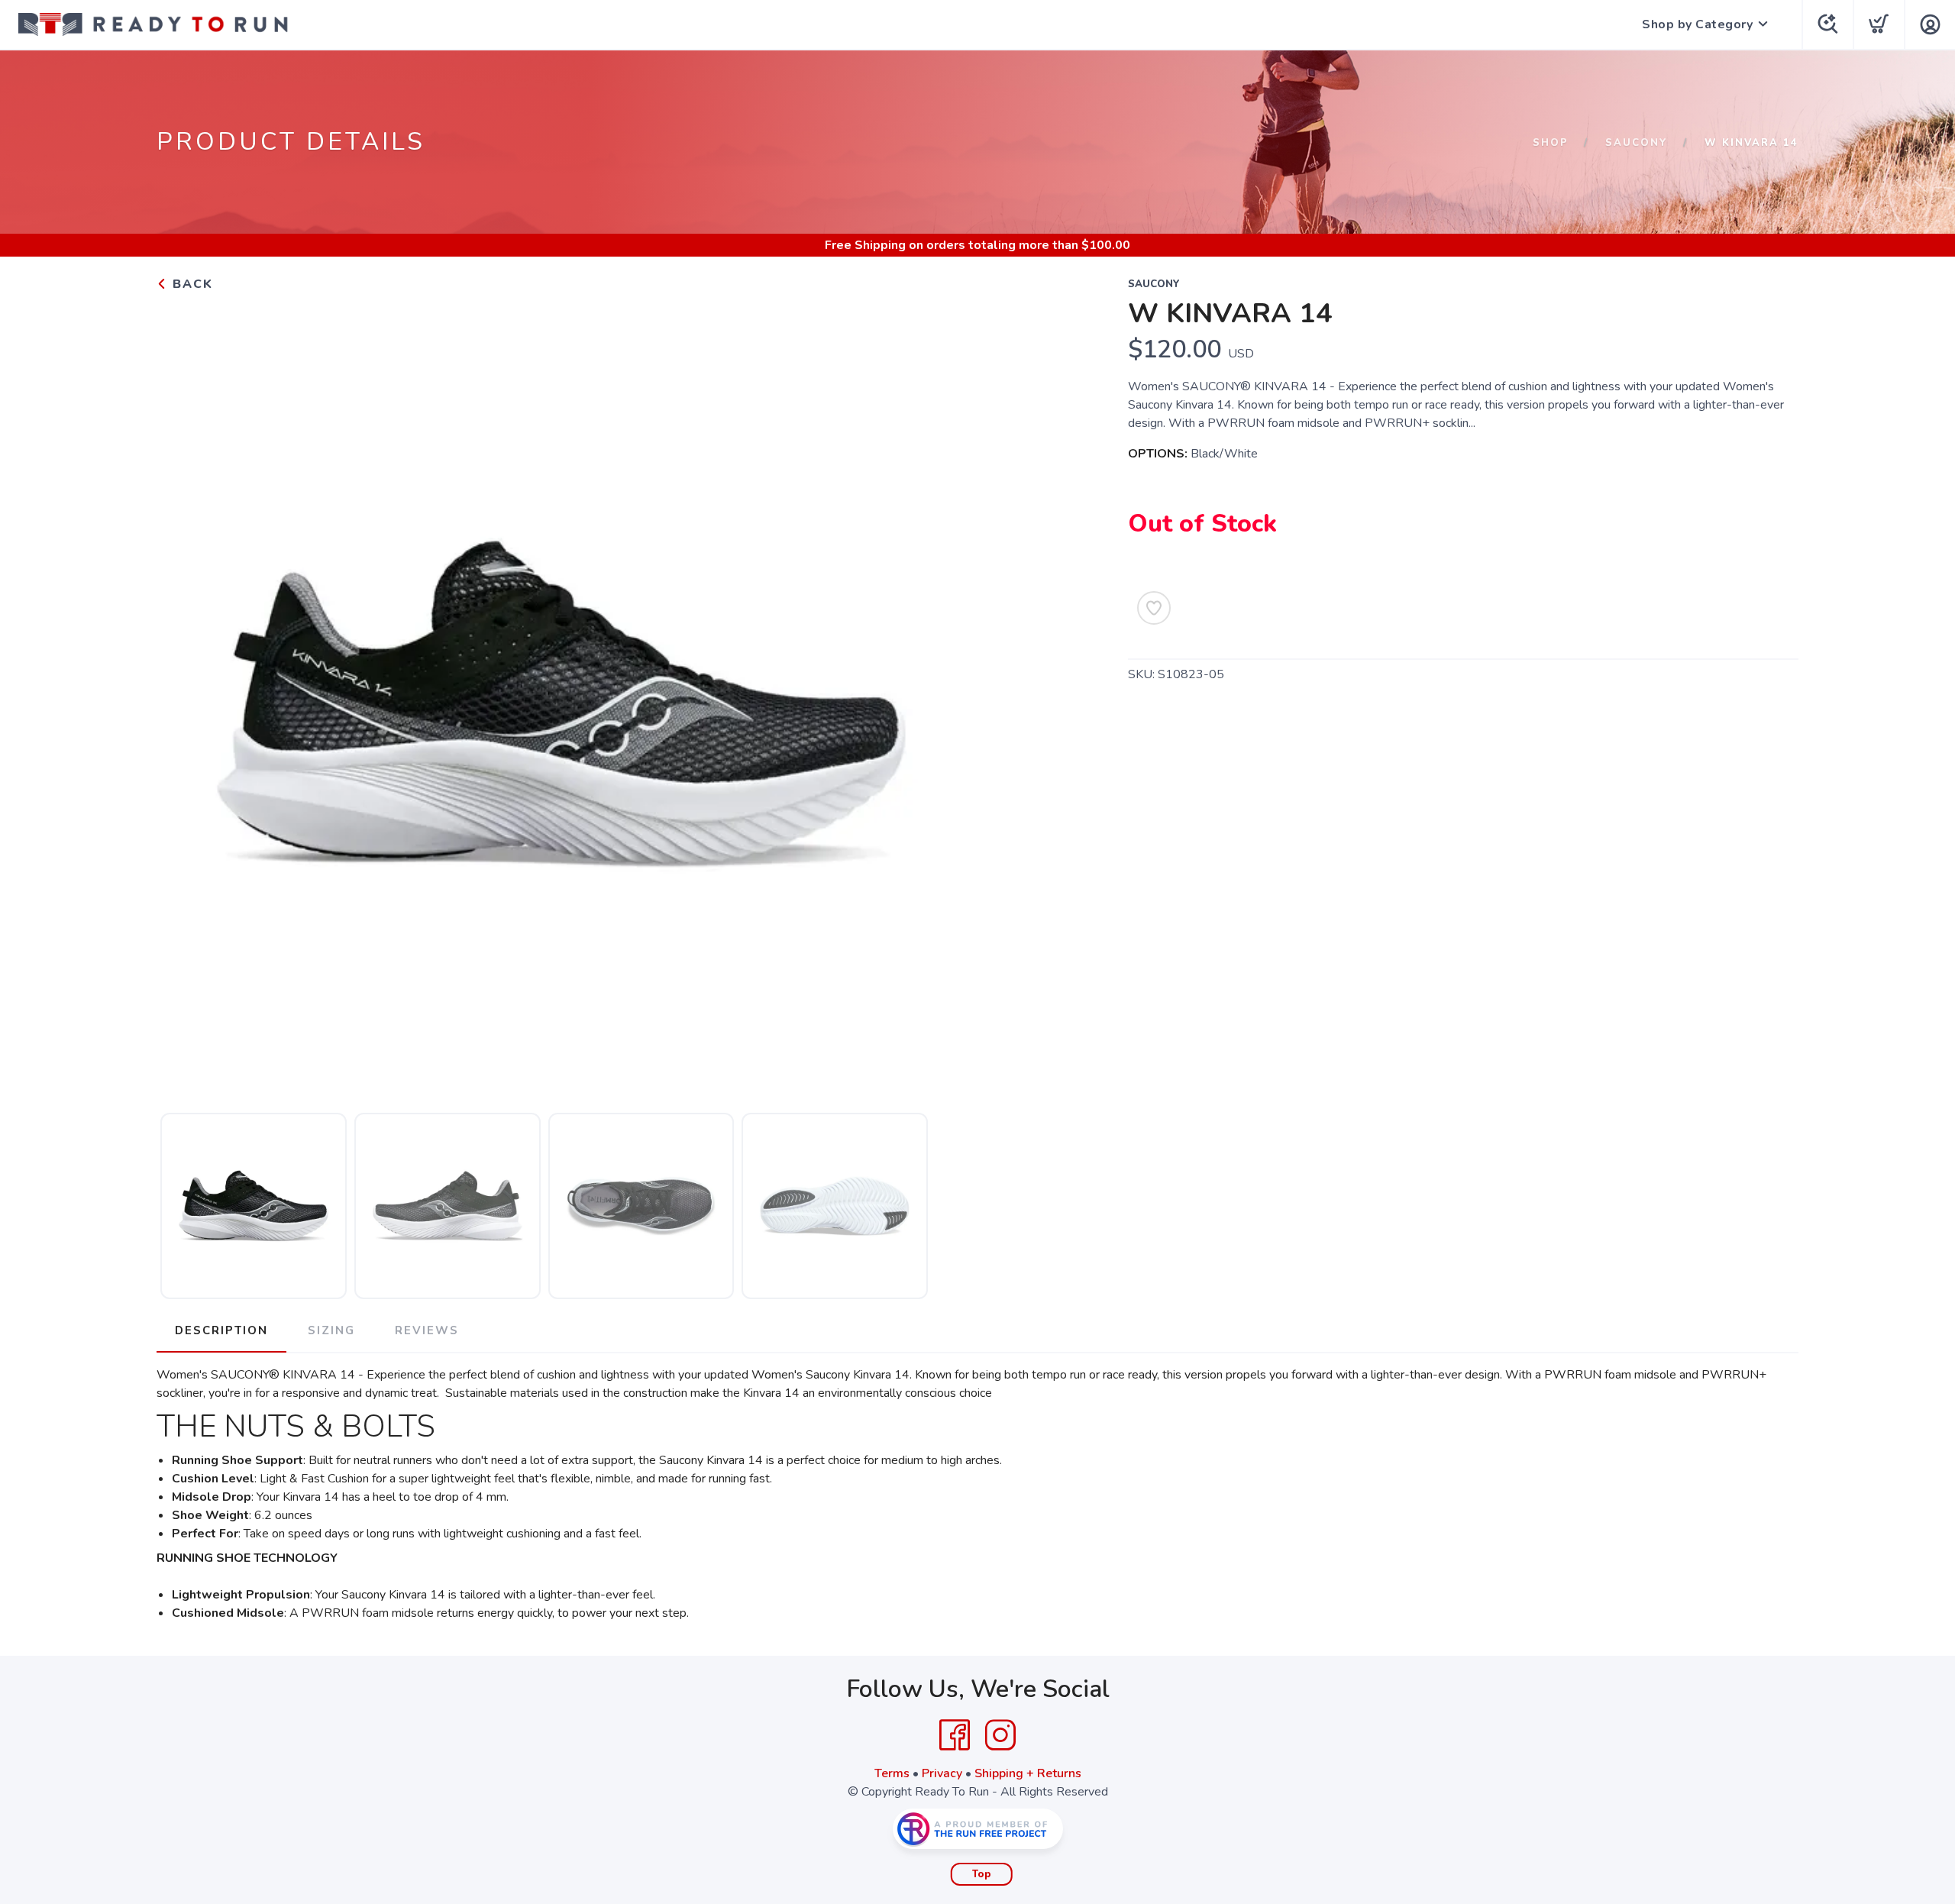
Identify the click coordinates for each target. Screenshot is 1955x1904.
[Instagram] (1000, 1735)
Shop (1551, 143)
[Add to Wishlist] (1154, 608)
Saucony (1637, 143)
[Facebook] (955, 1735)
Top (982, 1874)
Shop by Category (1697, 24)
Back (191, 284)
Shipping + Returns (1028, 1773)
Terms (892, 1773)
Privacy (942, 1773)
